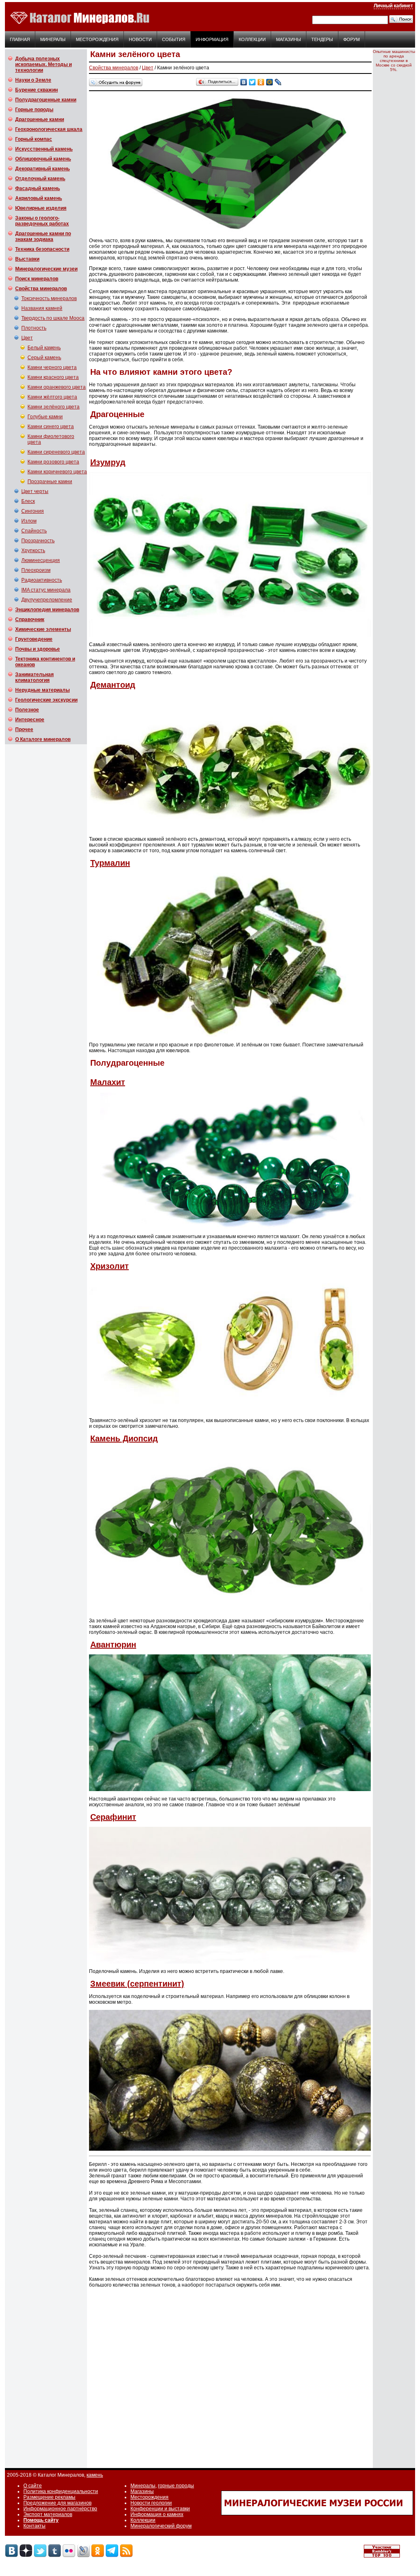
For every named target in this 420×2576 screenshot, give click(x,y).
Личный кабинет (393, 6)
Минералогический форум (161, 2526)
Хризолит (110, 1266)
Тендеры (322, 39)
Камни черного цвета (52, 367)
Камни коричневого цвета (57, 472)
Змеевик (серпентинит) (137, 1984)
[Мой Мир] (270, 82)
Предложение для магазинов (57, 2503)
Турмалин (110, 863)
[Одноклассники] (261, 82)
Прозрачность (38, 541)
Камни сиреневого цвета (56, 452)
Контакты (34, 2526)
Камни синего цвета (51, 427)
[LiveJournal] (278, 82)
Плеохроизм (36, 570)
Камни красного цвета (53, 377)
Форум (352, 39)
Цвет (27, 338)
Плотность (34, 328)
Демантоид (113, 685)
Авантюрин (113, 1645)
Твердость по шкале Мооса (53, 318)
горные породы (176, 2486)
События (174, 39)
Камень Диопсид (124, 1438)
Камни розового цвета (53, 462)
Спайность (34, 531)
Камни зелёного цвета (54, 407)
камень (95, 2475)
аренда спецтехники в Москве (392, 61)
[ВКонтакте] (244, 82)
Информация (212, 39)
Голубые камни (45, 417)
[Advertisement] (225, 2375)
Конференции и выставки (160, 2509)
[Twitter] (252, 82)
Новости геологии (151, 2503)
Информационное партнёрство (60, 2509)
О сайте (33, 2486)
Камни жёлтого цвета (52, 397)
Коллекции (252, 39)
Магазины (289, 39)
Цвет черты (35, 491)
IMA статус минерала (46, 590)
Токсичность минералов (49, 298)
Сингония (33, 511)
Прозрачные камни (50, 482)
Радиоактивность (42, 580)
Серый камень (44, 358)
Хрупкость (33, 551)
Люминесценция (41, 560)
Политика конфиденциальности (61, 2491)
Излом (29, 521)
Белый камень (44, 348)
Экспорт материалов (48, 2514)
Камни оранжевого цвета (57, 387)
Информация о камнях (157, 2514)
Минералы (53, 39)
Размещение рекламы (49, 2497)
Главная (20, 39)
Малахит (108, 1082)
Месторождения (97, 39)
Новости (140, 39)
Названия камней (42, 308)
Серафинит (113, 1817)
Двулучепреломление (47, 600)
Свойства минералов (114, 68)
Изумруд (108, 462)
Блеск (28, 501)
